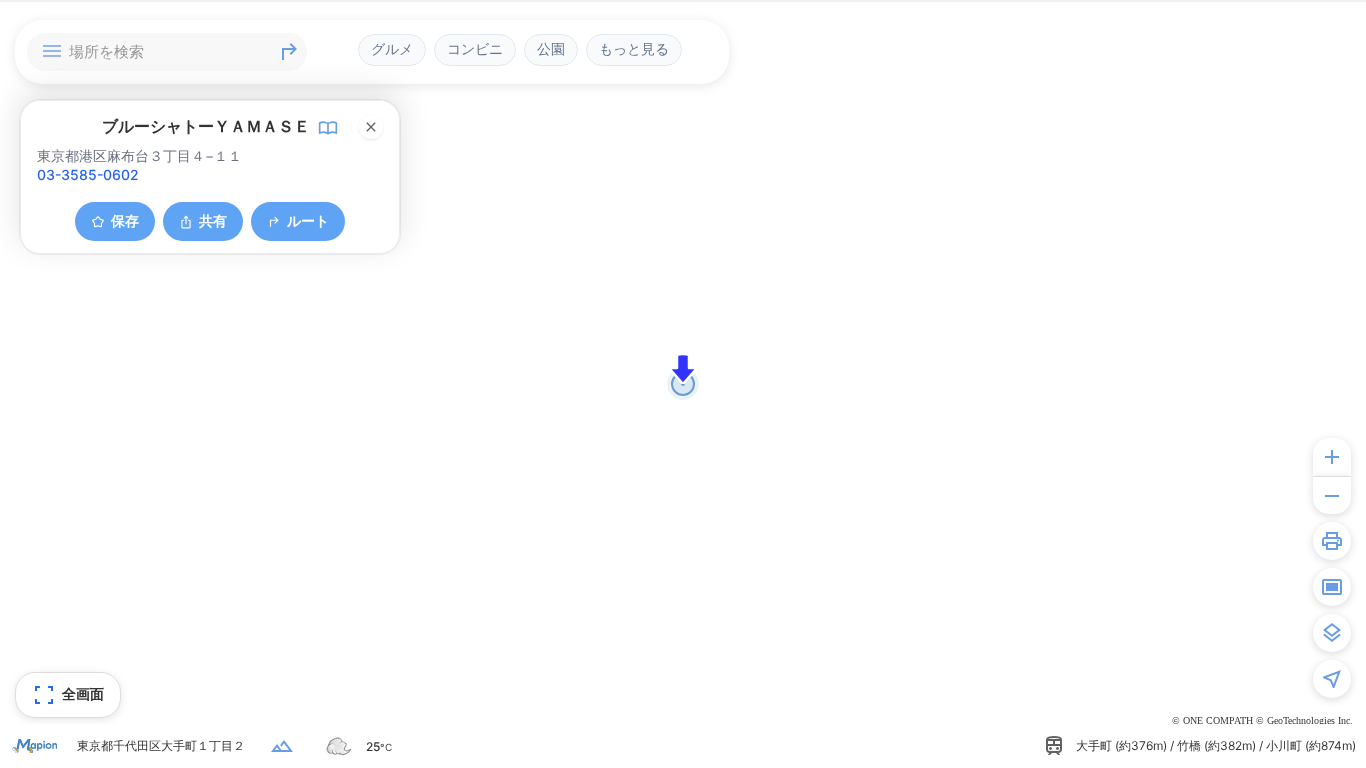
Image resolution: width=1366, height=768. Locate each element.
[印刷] (1332, 541)
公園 (551, 49)
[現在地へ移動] (1332, 679)
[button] (683, 369)
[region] (683, 384)
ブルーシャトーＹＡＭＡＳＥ (206, 126)
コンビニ (475, 49)
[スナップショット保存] (1332, 587)
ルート (308, 220)
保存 (125, 220)
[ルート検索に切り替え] (289, 52)
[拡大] (1332, 457)
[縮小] (1332, 495)
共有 (213, 220)
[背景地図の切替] (1332, 633)
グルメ (392, 49)
